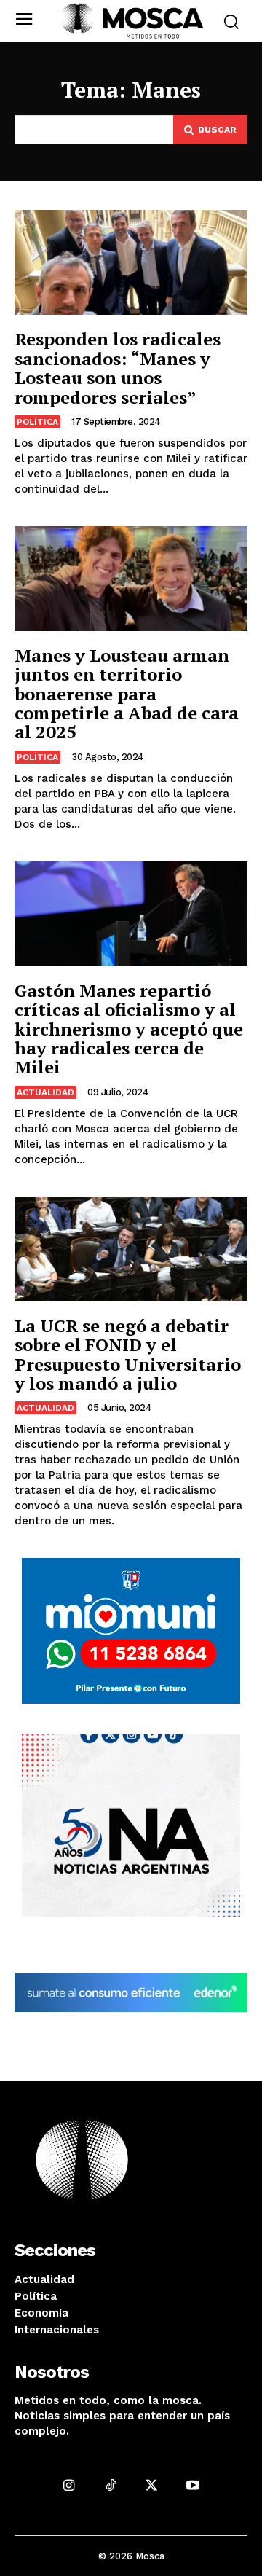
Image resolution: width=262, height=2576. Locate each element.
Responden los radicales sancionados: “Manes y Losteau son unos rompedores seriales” (118, 368)
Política (37, 422)
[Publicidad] (131, 1631)
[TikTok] (110, 2485)
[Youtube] (193, 2485)
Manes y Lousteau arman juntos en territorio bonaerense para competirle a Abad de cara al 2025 (127, 694)
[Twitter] (152, 2485)
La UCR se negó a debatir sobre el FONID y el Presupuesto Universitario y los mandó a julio (128, 1354)
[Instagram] (69, 2485)
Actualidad (45, 1092)
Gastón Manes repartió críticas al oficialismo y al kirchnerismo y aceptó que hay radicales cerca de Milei (129, 1029)
